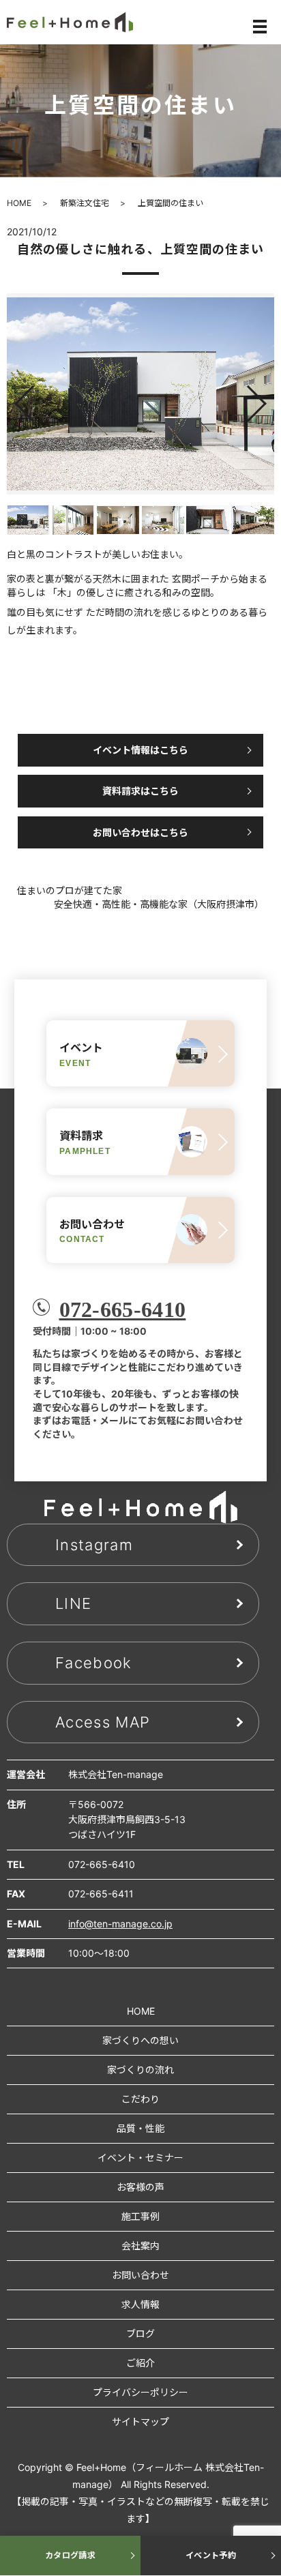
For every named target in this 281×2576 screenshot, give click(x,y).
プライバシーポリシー (140, 2392)
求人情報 (140, 2304)
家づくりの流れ (140, 2070)
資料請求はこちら (140, 791)
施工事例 (140, 2216)
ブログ (140, 2334)
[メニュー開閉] (260, 27)
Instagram (94, 1545)
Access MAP (103, 1722)
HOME (19, 203)
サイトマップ (140, 2422)
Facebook (94, 1663)
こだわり (140, 2099)
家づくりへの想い (140, 2040)
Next (268, 399)
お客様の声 (140, 2187)
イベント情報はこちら (140, 750)
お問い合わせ (140, 2275)
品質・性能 (140, 2128)
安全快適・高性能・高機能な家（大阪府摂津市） (159, 904)
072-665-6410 (123, 1309)
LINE (73, 1603)
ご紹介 (140, 2363)
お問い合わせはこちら (140, 832)
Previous (13, 399)
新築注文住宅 (85, 203)
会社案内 (140, 2246)
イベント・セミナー (140, 2158)
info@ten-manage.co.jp (120, 1924)
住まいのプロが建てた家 (70, 890)
